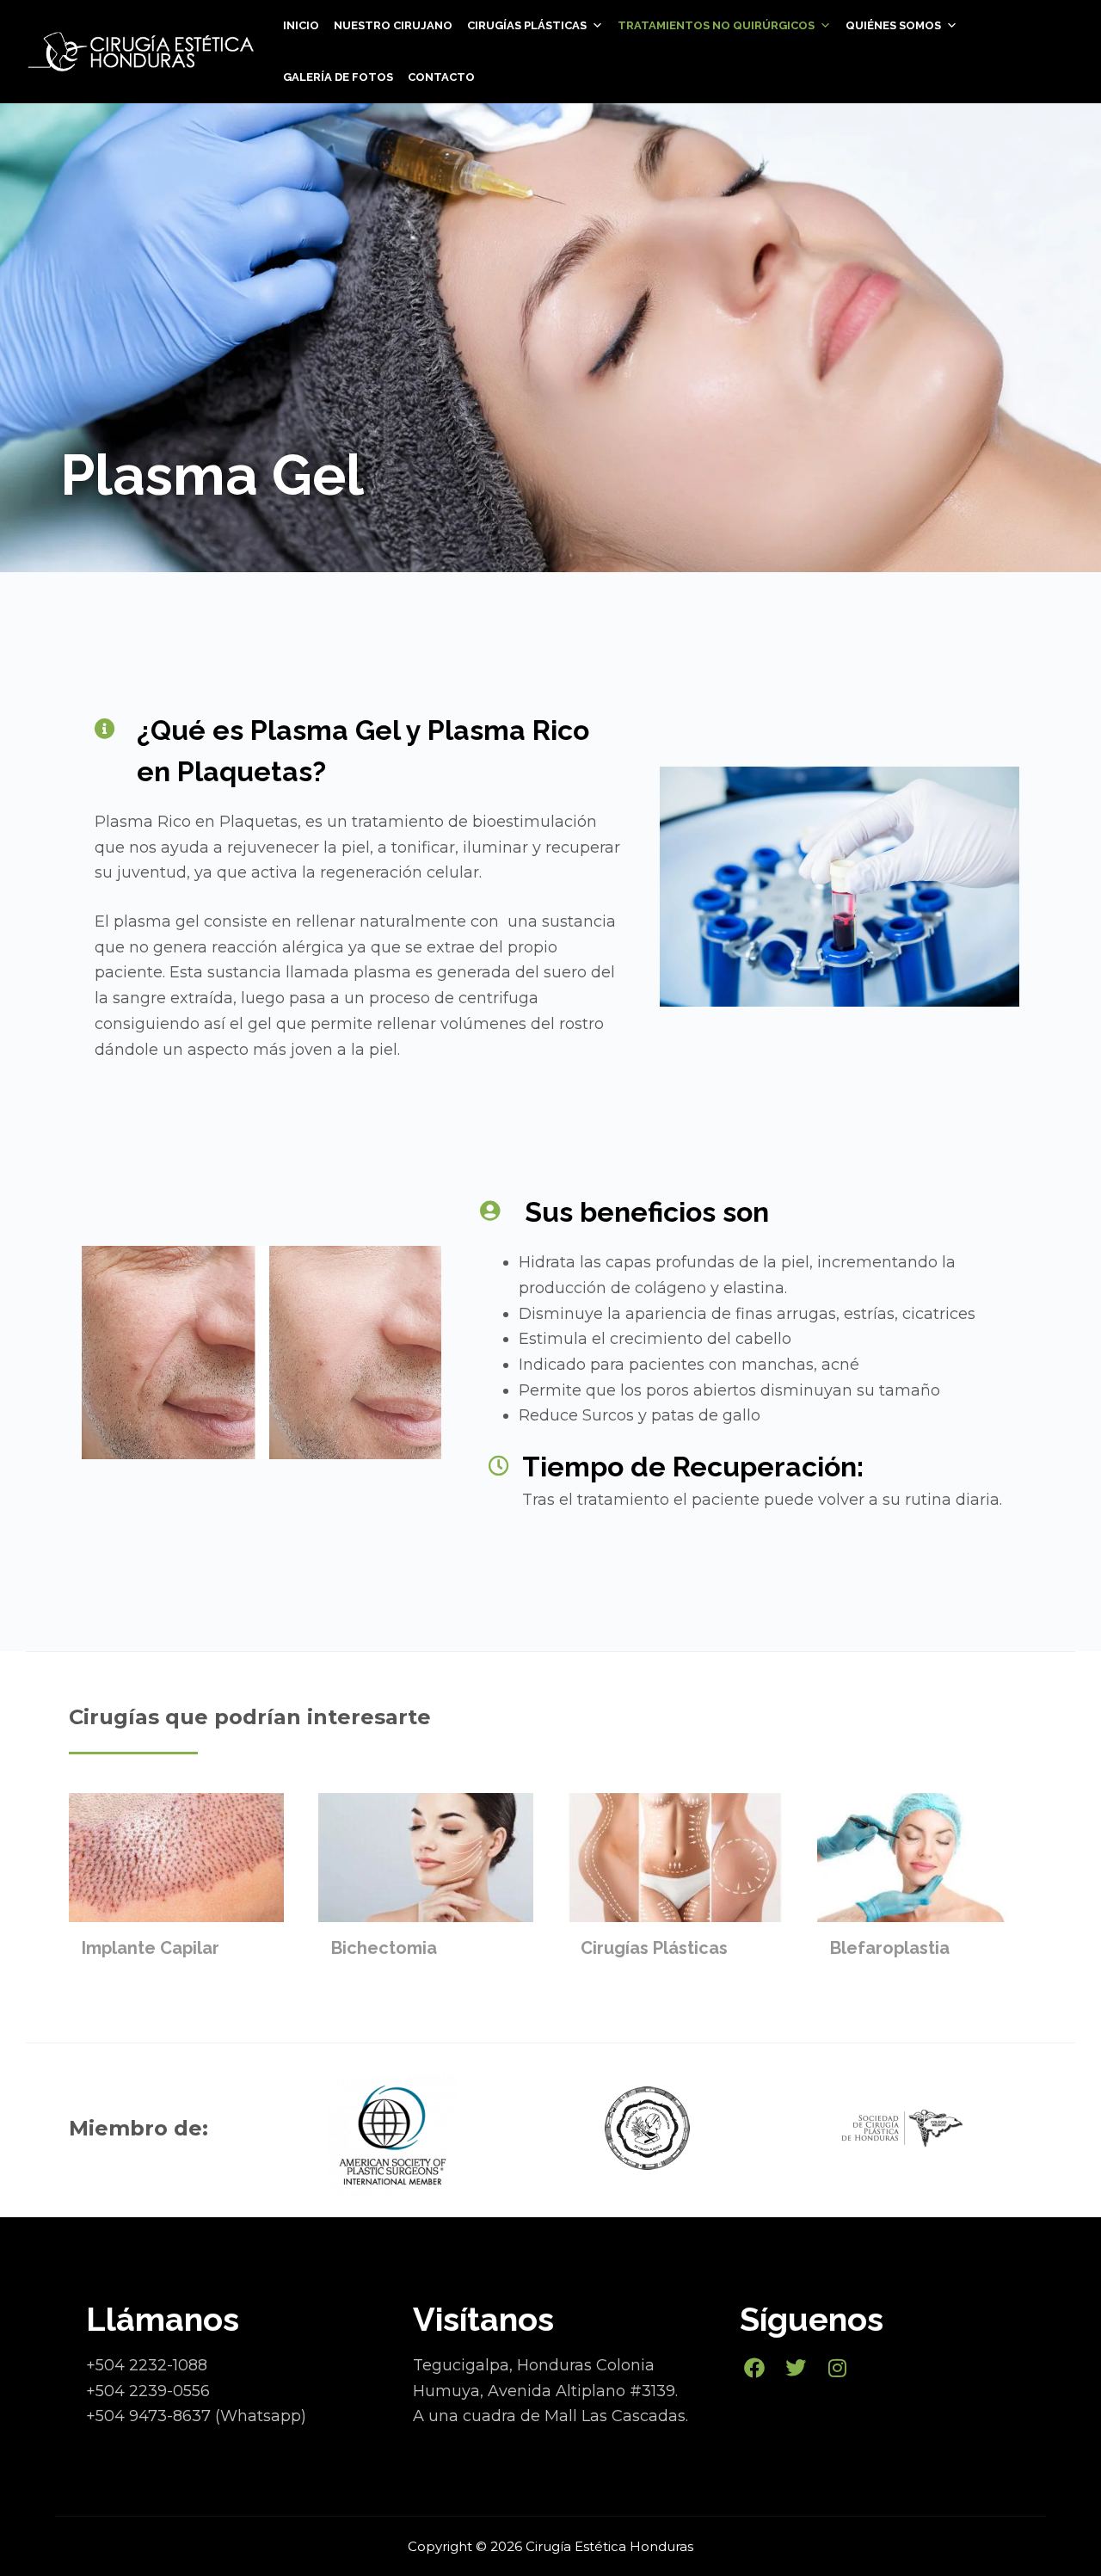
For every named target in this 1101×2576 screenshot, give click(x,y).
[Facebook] (754, 2368)
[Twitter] (797, 2368)
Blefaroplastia (890, 1948)
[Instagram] (838, 2368)
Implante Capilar (151, 1948)
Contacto (441, 77)
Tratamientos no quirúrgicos (716, 25)
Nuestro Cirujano (393, 25)
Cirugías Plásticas (654, 1948)
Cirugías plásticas (527, 25)
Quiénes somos (893, 25)
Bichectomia (384, 1948)
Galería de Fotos (338, 77)
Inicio (301, 25)
